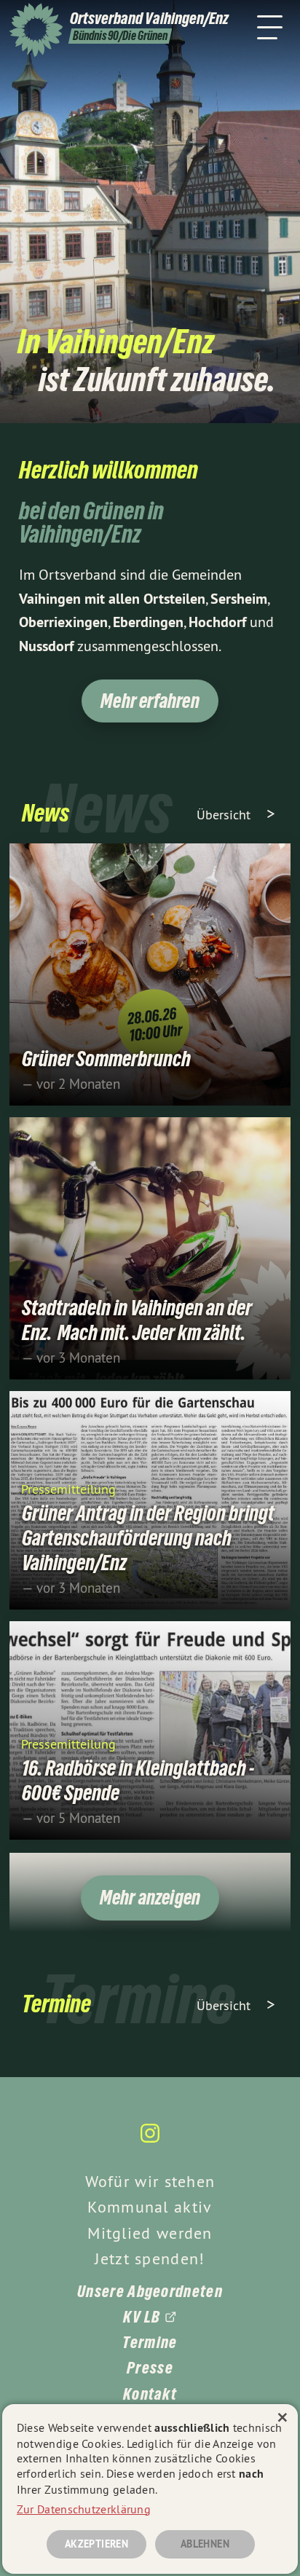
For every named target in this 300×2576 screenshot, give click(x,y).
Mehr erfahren (150, 701)
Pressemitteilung (68, 1488)
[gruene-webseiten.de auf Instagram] (150, 2140)
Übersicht (225, 815)
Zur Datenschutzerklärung (84, 2509)
